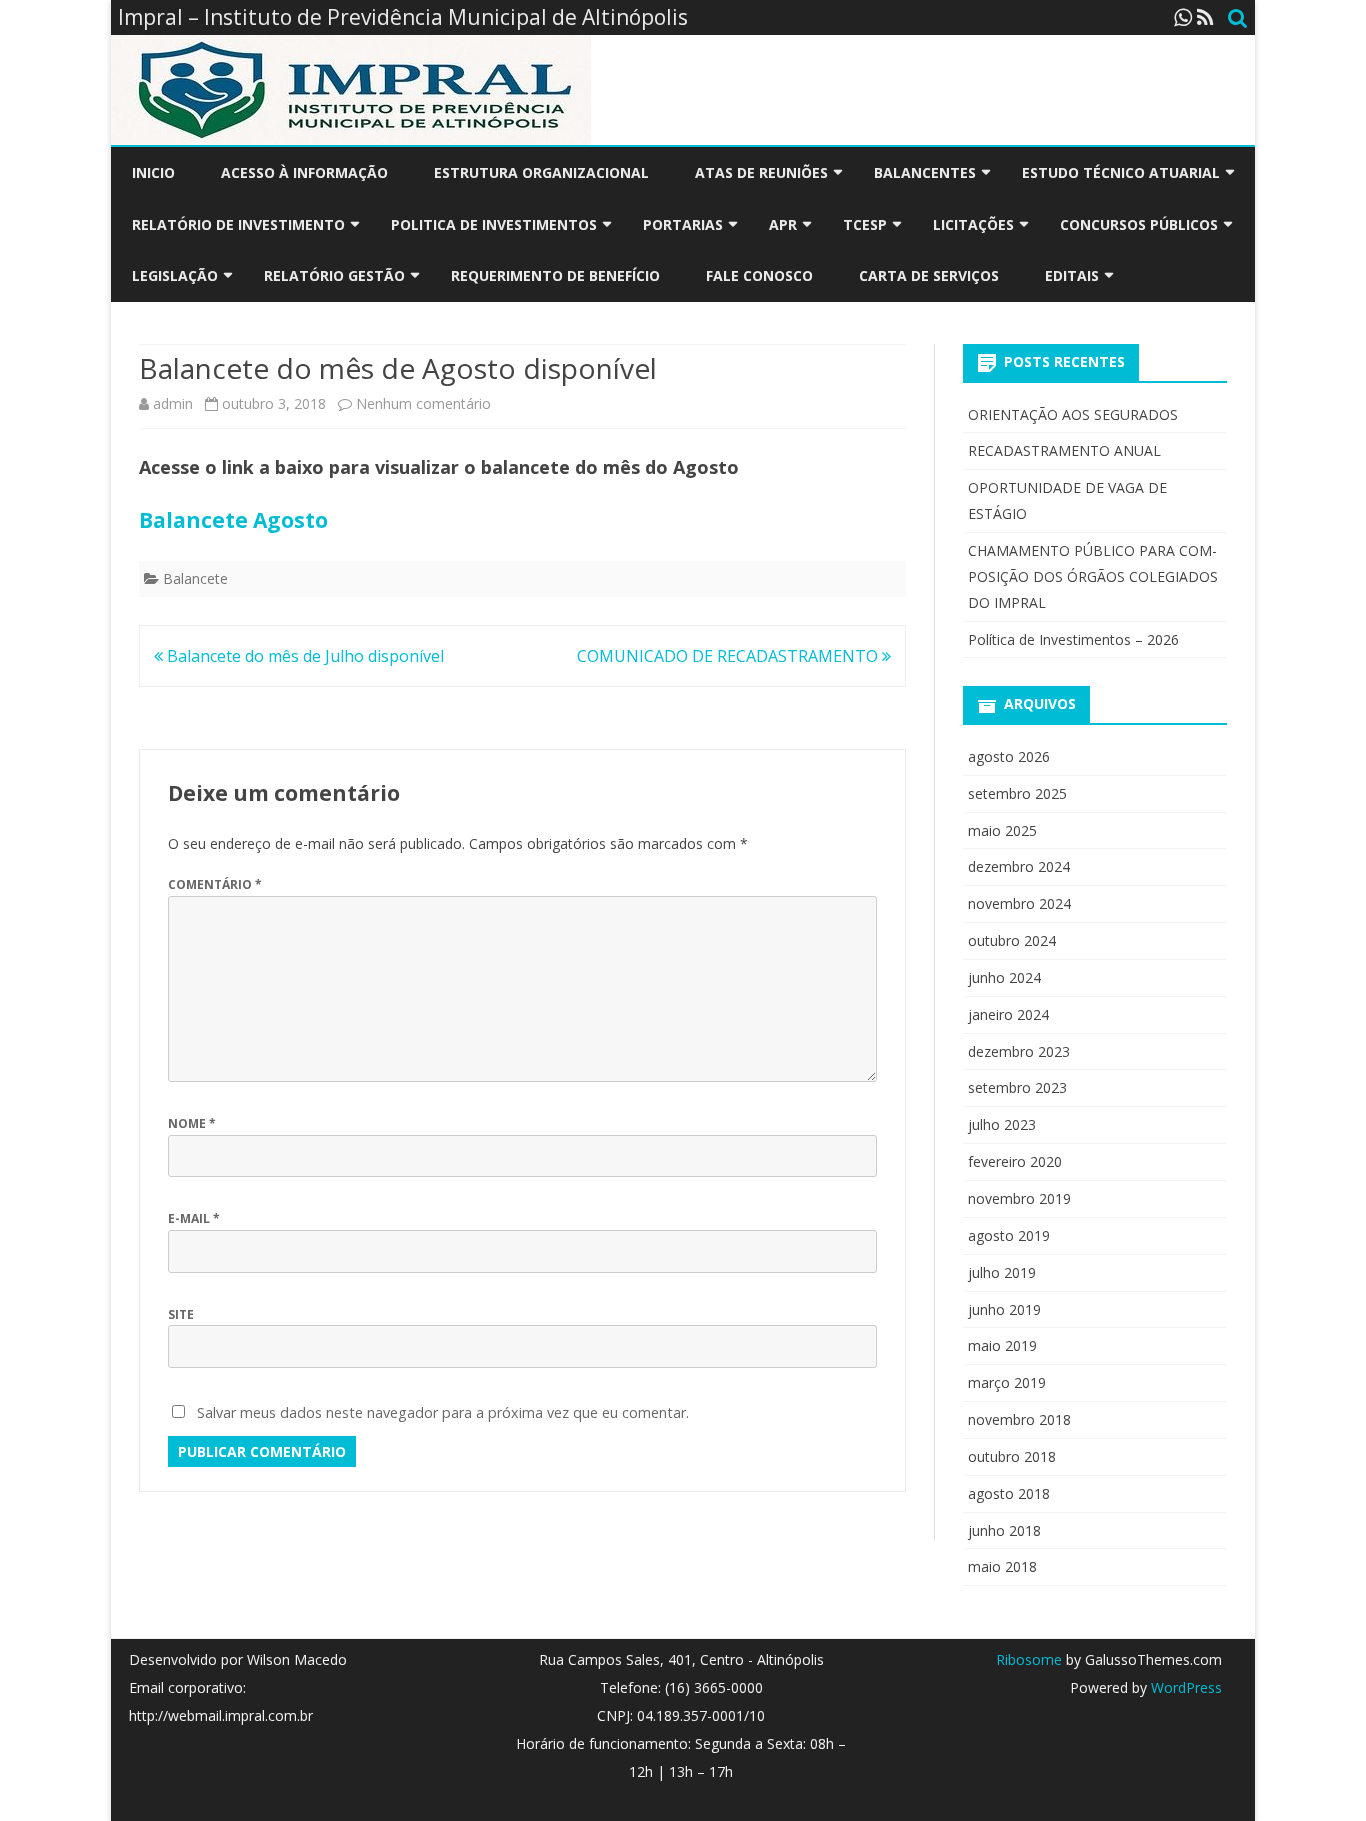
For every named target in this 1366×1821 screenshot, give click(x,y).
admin (173, 403)
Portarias (683, 224)
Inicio (153, 172)
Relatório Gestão (334, 275)
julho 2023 (1002, 1124)
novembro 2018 (1019, 1419)
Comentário (215, 884)
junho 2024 (1004, 977)
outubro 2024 (1012, 940)
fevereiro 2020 (1015, 1161)
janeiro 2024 (1008, 1014)
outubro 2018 (1012, 1456)
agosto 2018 (1009, 1493)
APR (783, 224)
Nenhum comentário (423, 403)
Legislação (175, 275)
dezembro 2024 (1019, 866)
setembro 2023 (1017, 1087)
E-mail (194, 1218)
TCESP (865, 224)
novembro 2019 (1019, 1198)
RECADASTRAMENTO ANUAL (1064, 450)
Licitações (973, 224)
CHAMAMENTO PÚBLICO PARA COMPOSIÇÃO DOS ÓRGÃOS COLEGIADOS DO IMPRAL (1093, 576)
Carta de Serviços (929, 275)
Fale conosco (759, 275)
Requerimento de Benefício (555, 275)
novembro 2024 (1019, 903)
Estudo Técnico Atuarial (1121, 172)
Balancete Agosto (233, 520)
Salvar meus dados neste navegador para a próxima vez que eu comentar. (443, 1412)
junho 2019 (1004, 1309)
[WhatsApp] (1183, 17)
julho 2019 (1002, 1272)
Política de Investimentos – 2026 (1073, 639)
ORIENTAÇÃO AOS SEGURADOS (1073, 414)
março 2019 (1007, 1382)
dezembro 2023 (1019, 1051)
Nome (192, 1123)
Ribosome (1029, 1659)
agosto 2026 (1009, 756)
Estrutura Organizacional (541, 172)
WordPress (1184, 1687)
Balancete (195, 578)
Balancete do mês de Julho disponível (303, 656)
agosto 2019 (1009, 1235)
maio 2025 (1002, 830)
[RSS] (1205, 17)
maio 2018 (1002, 1566)
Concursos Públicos (1139, 224)
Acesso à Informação (304, 172)
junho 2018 (1004, 1530)
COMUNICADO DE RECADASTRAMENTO (729, 656)
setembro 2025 (1017, 793)
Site (181, 1314)
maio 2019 (1002, 1345)
